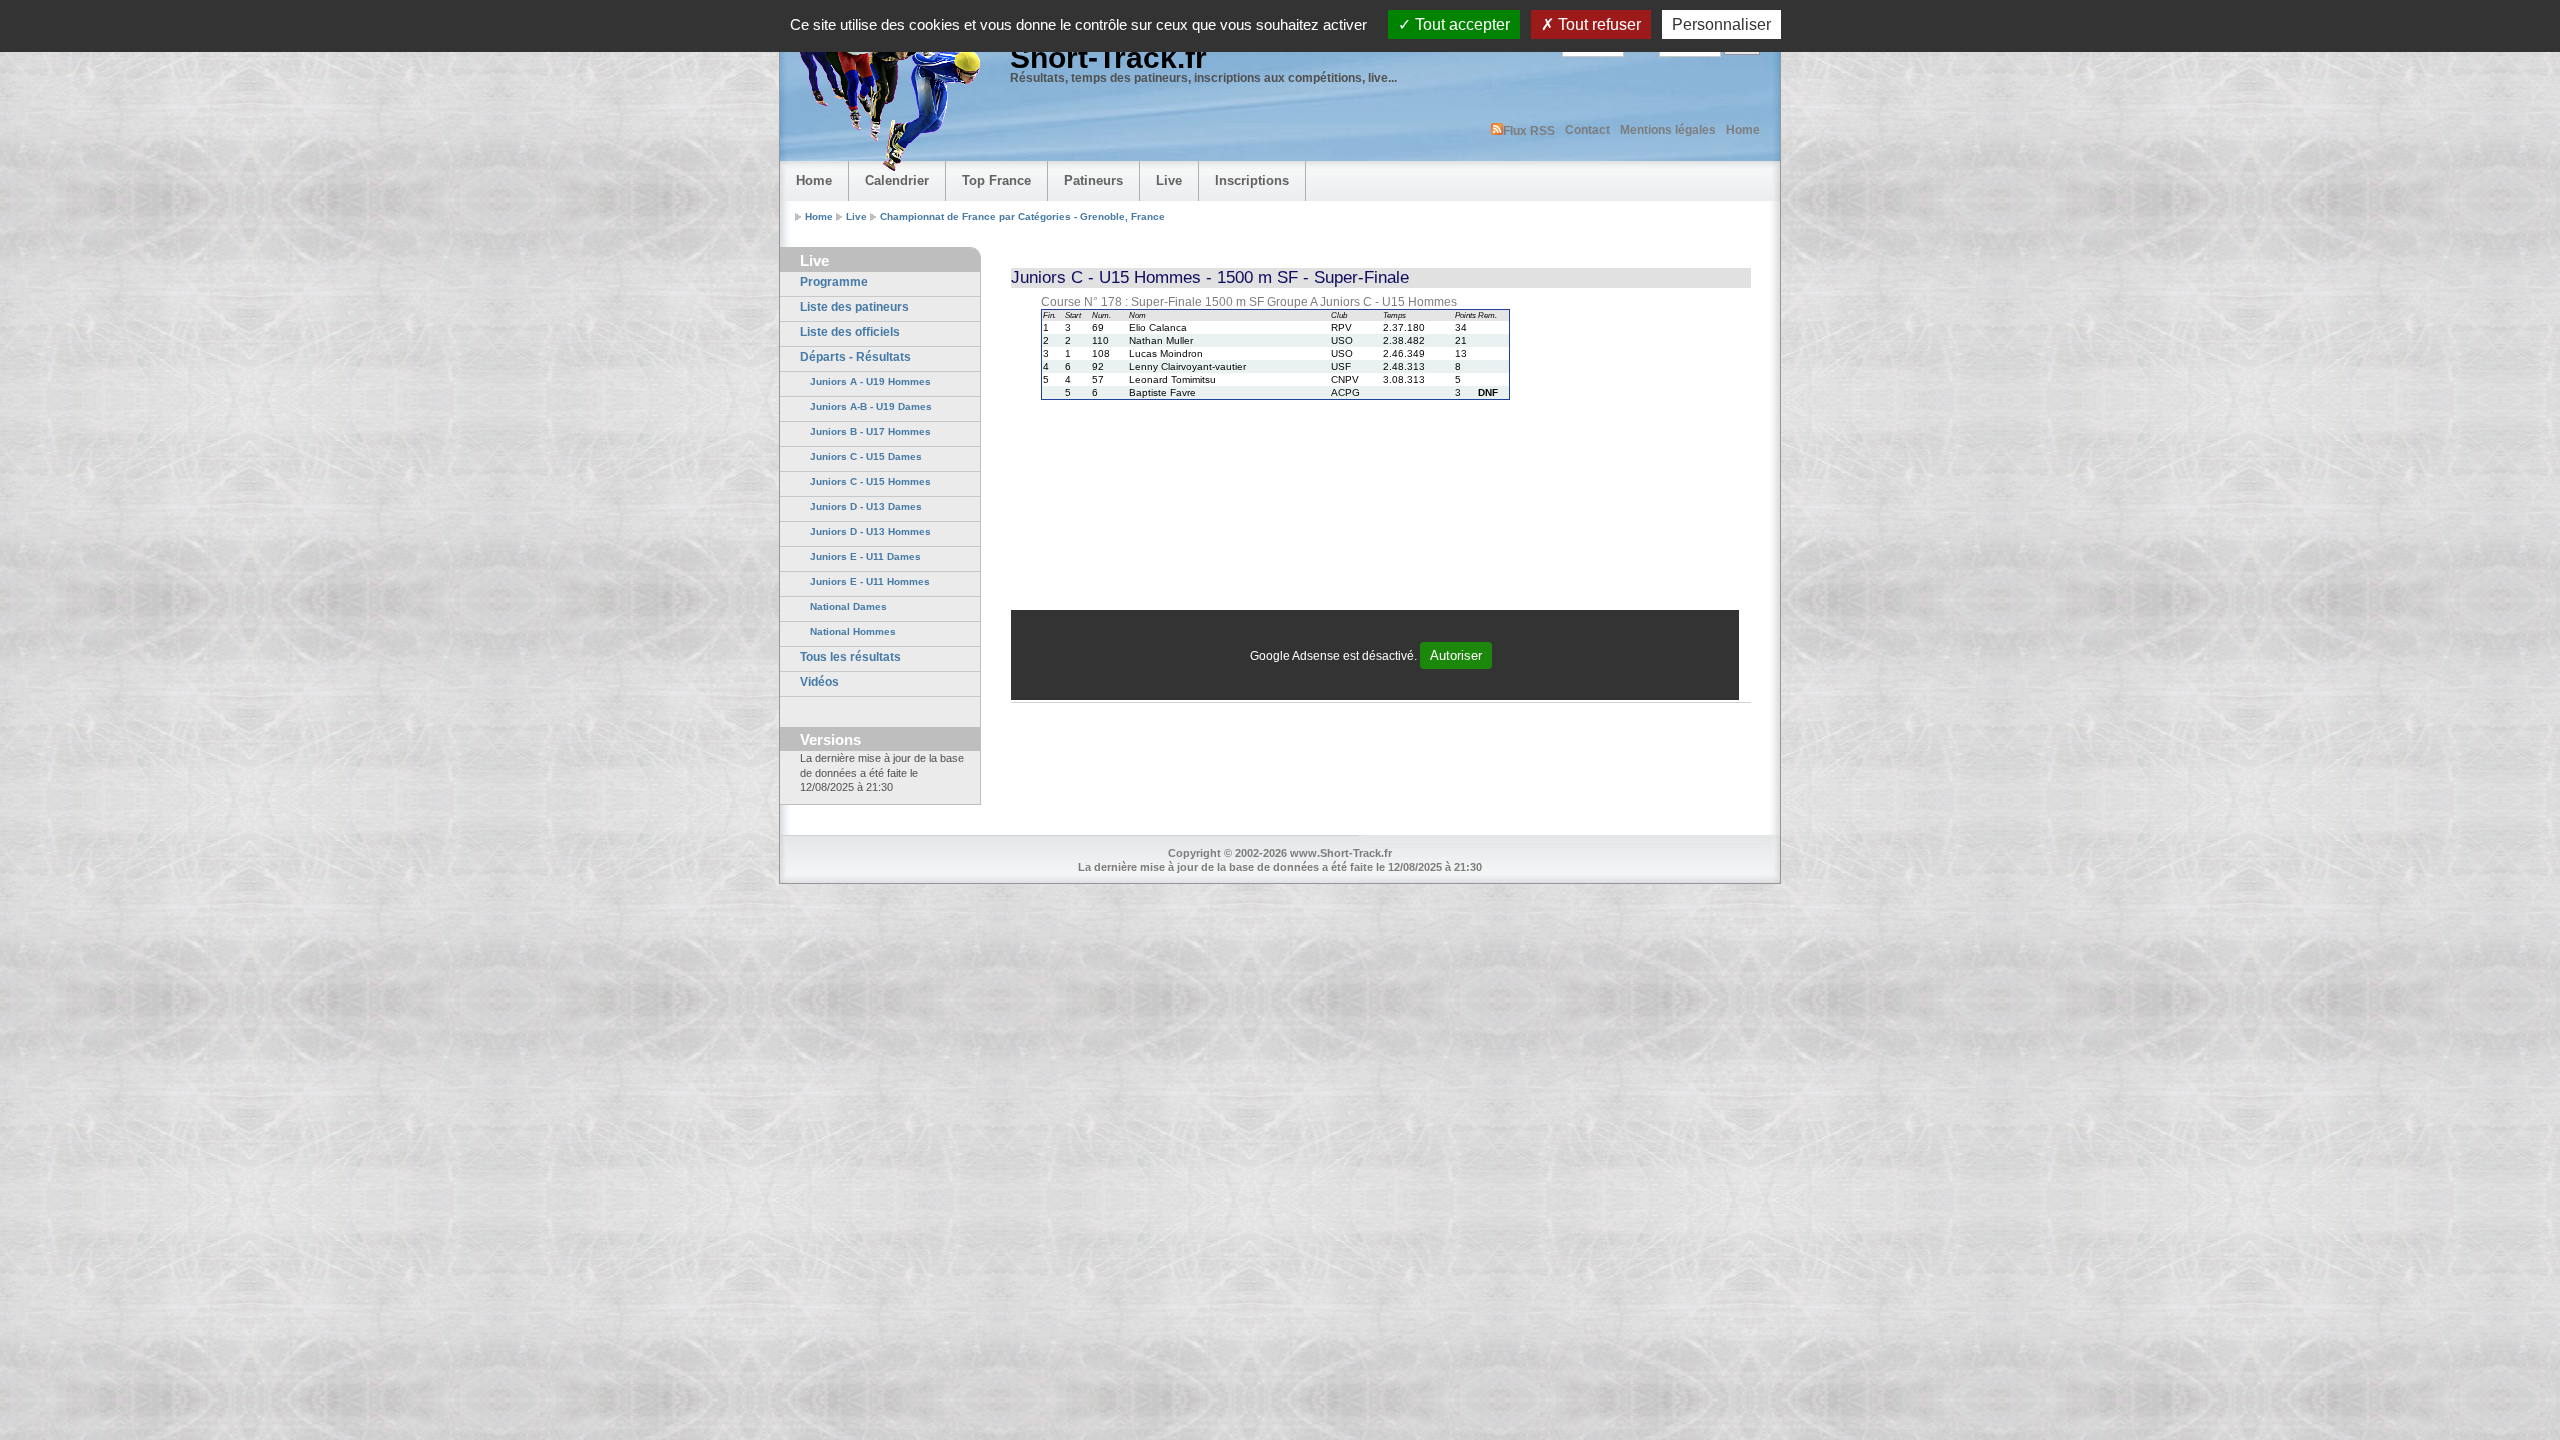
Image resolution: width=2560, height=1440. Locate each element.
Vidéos (819, 682)
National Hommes (853, 631)
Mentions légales (1668, 130)
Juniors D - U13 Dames (866, 506)
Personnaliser (1721, 24)
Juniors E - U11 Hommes (870, 581)
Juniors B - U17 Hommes (870, 431)
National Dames (848, 606)
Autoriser (1456, 655)
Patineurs (1093, 180)
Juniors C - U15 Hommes (870, 481)
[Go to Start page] (885, 96)
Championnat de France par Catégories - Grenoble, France (1022, 216)
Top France (996, 180)
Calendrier (897, 180)
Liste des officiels (850, 332)
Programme (834, 282)
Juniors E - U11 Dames (865, 556)
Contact (1587, 130)
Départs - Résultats (855, 357)
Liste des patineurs (854, 307)
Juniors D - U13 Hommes (870, 531)
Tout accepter (1460, 24)
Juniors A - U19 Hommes (870, 381)
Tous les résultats (850, 657)
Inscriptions (1252, 180)
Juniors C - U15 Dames (866, 456)
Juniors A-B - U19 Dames (871, 406)
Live (1169, 180)
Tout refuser (1597, 24)
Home (1743, 130)
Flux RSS (1529, 131)
